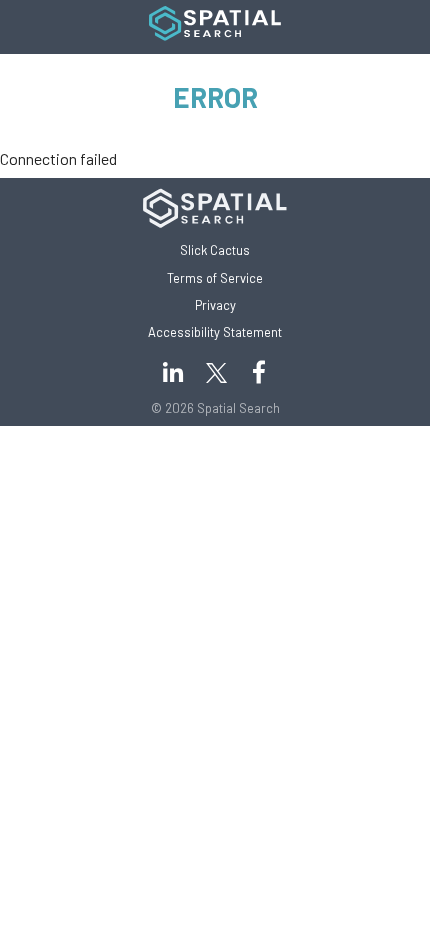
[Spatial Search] (215, 34)
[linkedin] (172, 372)
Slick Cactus (215, 250)
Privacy (215, 305)
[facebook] (215, 372)
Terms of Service (215, 278)
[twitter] (258, 372)
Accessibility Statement (215, 332)
